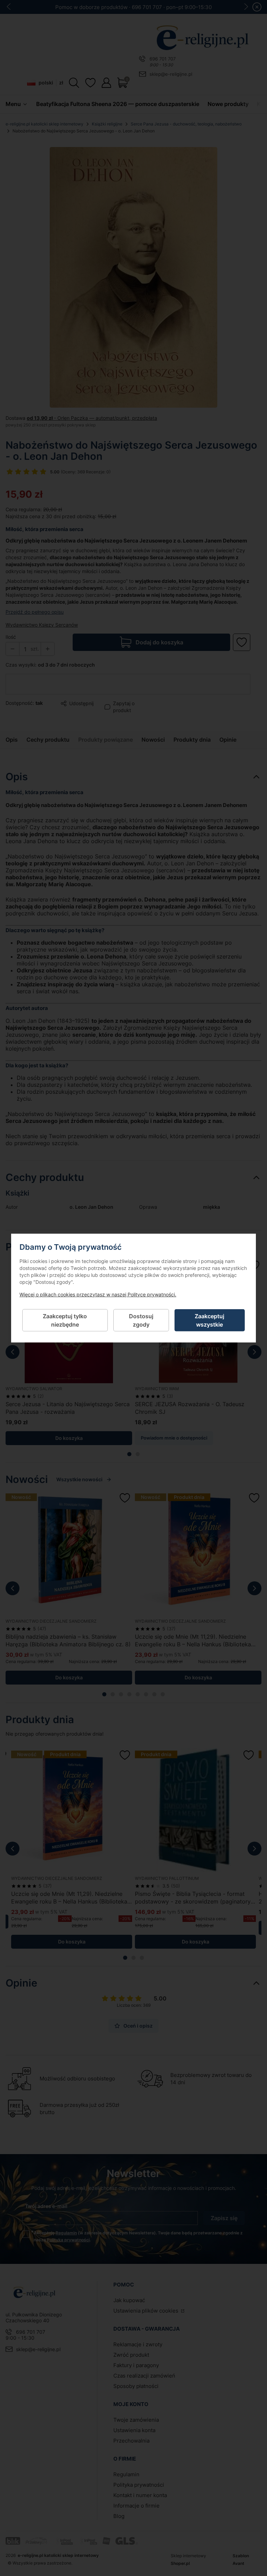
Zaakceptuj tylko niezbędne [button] (65, 1320)
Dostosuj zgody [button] (141, 1320)
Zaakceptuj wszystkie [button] (209, 1320)
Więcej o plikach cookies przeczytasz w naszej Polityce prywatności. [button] (98, 1294)
